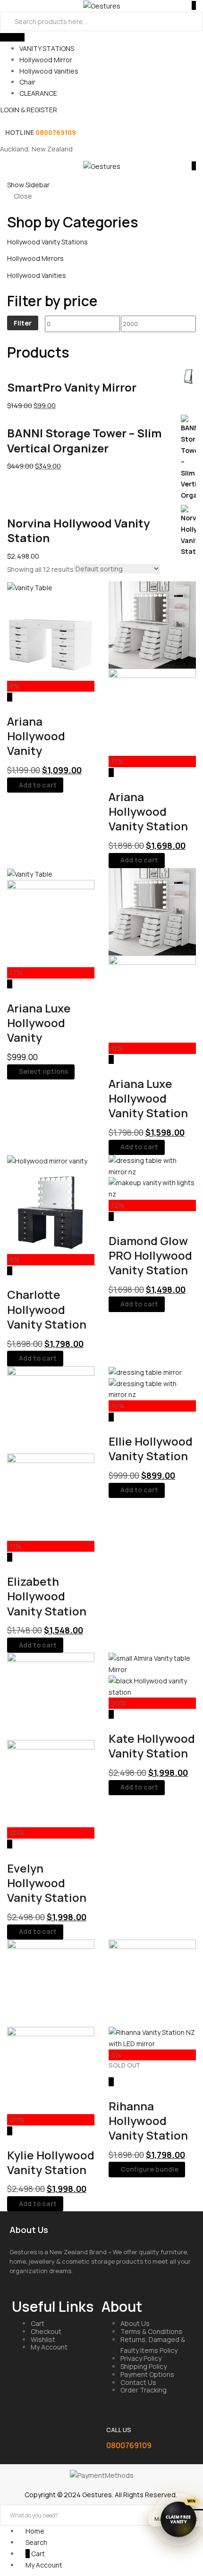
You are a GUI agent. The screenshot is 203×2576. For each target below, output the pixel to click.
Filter (23, 323)
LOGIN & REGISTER (29, 110)
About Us (135, 2323)
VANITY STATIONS (47, 48)
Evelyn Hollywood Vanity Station (47, 1883)
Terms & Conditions (151, 2331)
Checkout (46, 2331)
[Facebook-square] (24, 2433)
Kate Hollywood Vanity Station (152, 1746)
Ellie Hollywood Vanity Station (151, 1448)
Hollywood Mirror (46, 60)
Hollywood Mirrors (35, 258)
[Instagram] (61, 2433)
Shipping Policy (144, 2366)
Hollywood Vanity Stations (47, 242)
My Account (49, 2347)
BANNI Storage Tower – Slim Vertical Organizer (85, 440)
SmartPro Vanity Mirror (72, 387)
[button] (190, 166)
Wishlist (43, 2339)
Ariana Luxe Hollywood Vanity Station (148, 1098)
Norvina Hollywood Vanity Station (78, 530)
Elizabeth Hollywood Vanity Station (47, 1596)
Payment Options (147, 2374)
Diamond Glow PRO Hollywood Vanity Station (150, 1255)
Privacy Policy (141, 2358)
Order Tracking (144, 2390)
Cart (38, 2323)
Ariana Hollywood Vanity (36, 736)
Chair (27, 82)
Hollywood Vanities (49, 71)
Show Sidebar (28, 185)
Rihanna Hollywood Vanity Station (148, 2120)
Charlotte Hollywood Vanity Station (47, 1309)
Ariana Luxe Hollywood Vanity (39, 1023)
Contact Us (138, 2382)
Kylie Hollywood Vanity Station (51, 2162)
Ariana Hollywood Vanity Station (148, 811)
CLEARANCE (38, 93)
